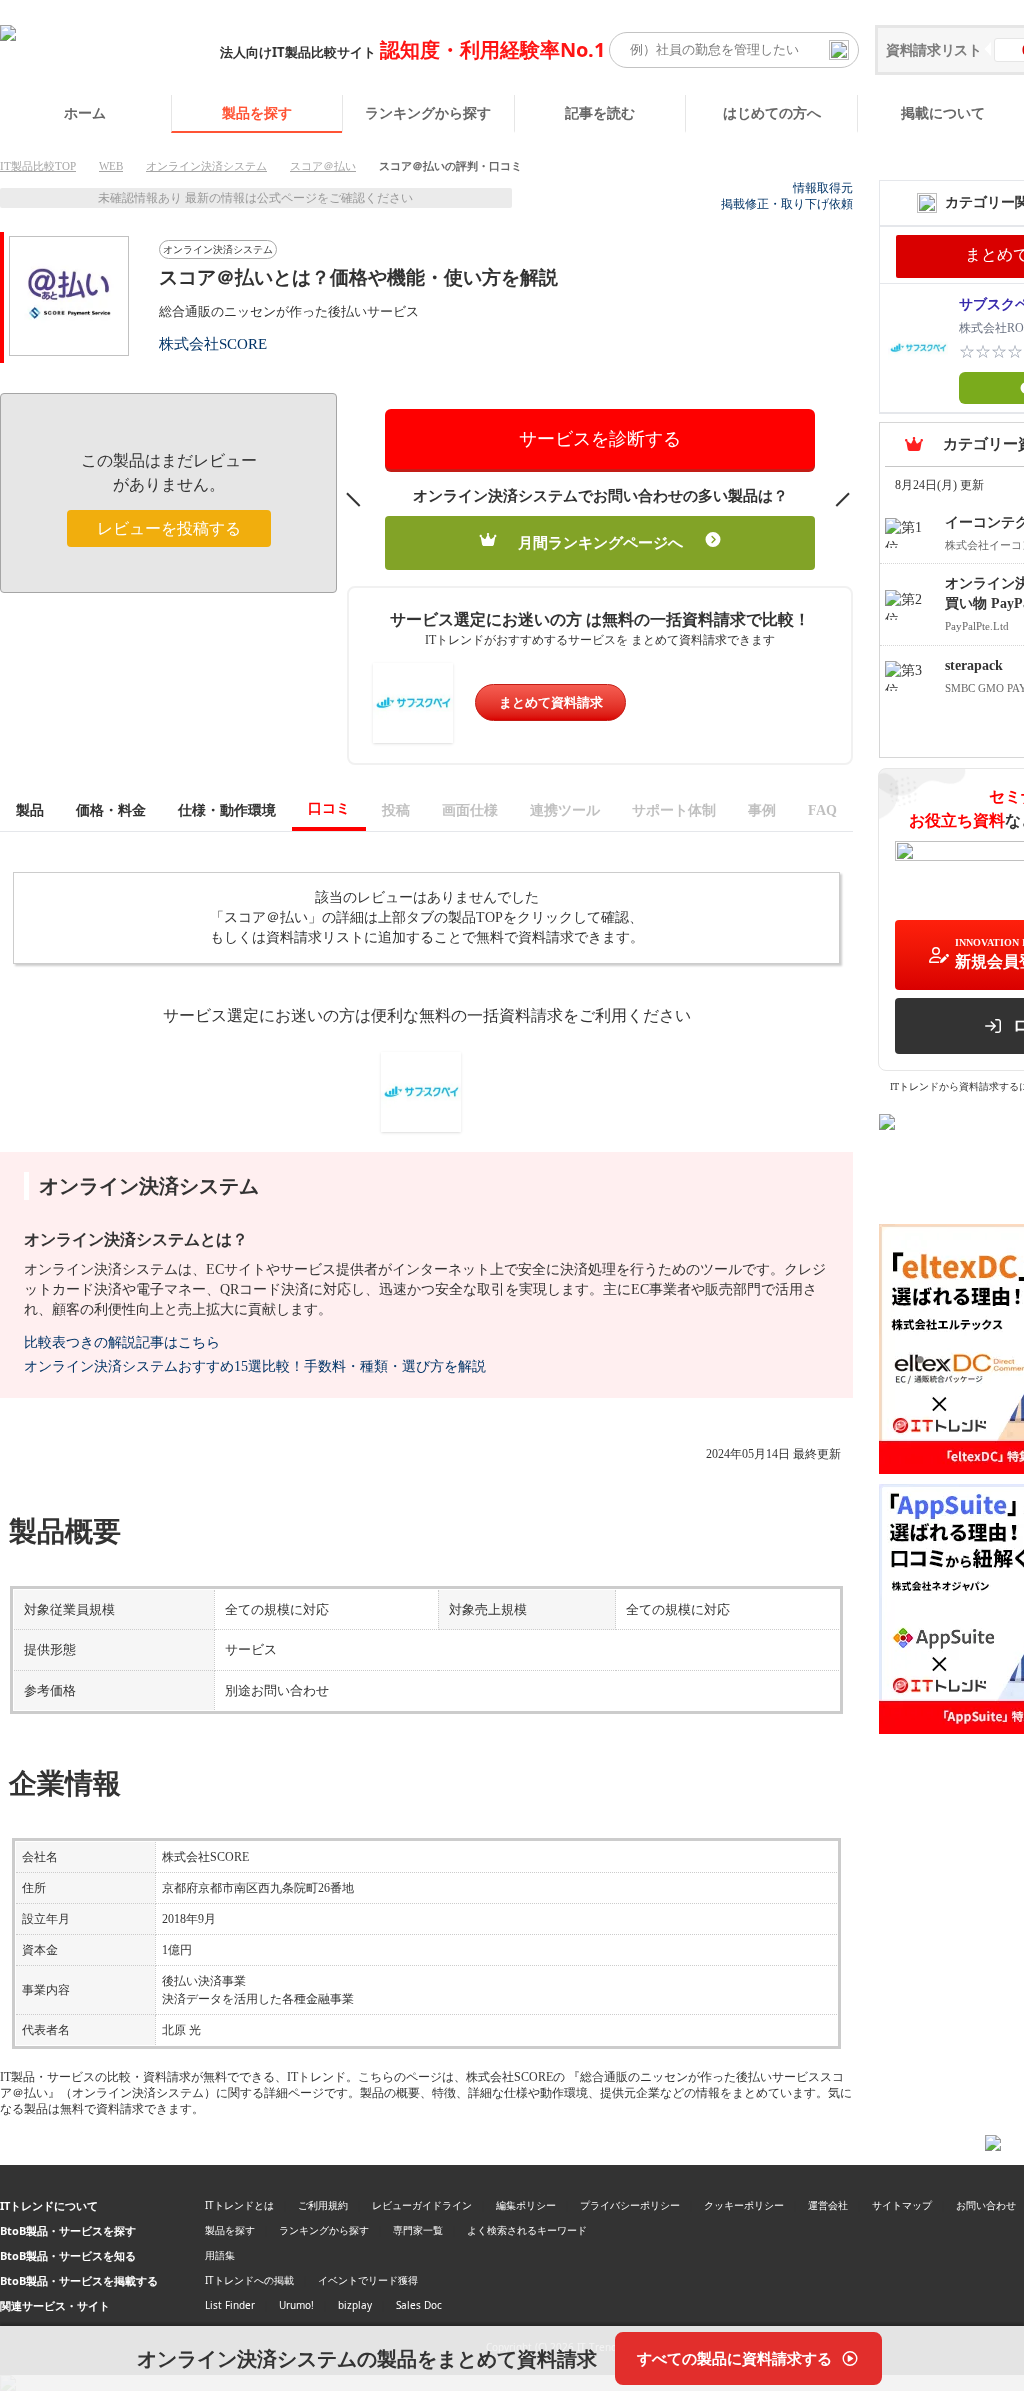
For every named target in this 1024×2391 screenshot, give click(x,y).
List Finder (230, 2305)
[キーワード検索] (839, 50)
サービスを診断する (600, 439)
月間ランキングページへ (600, 543)
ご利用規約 (323, 2205)
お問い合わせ (986, 2205)
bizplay (355, 2305)
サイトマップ (902, 2205)
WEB (111, 166)
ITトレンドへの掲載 (249, 2280)
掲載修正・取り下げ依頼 (787, 204)
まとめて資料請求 (551, 702)
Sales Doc (419, 2305)
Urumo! (296, 2305)
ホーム (85, 112)
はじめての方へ (772, 112)
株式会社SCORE (213, 343)
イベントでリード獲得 (368, 2280)
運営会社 (828, 2205)
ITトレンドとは (239, 2205)
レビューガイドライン (422, 2205)
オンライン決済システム (206, 166)
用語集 (220, 2255)
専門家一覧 (418, 2230)
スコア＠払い (323, 166)
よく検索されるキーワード (527, 2230)
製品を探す (257, 112)
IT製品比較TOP (38, 166)
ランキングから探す (428, 112)
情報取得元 (823, 188)
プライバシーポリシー (630, 2205)
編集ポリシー (526, 2205)
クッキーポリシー (744, 2205)
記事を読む (600, 112)
